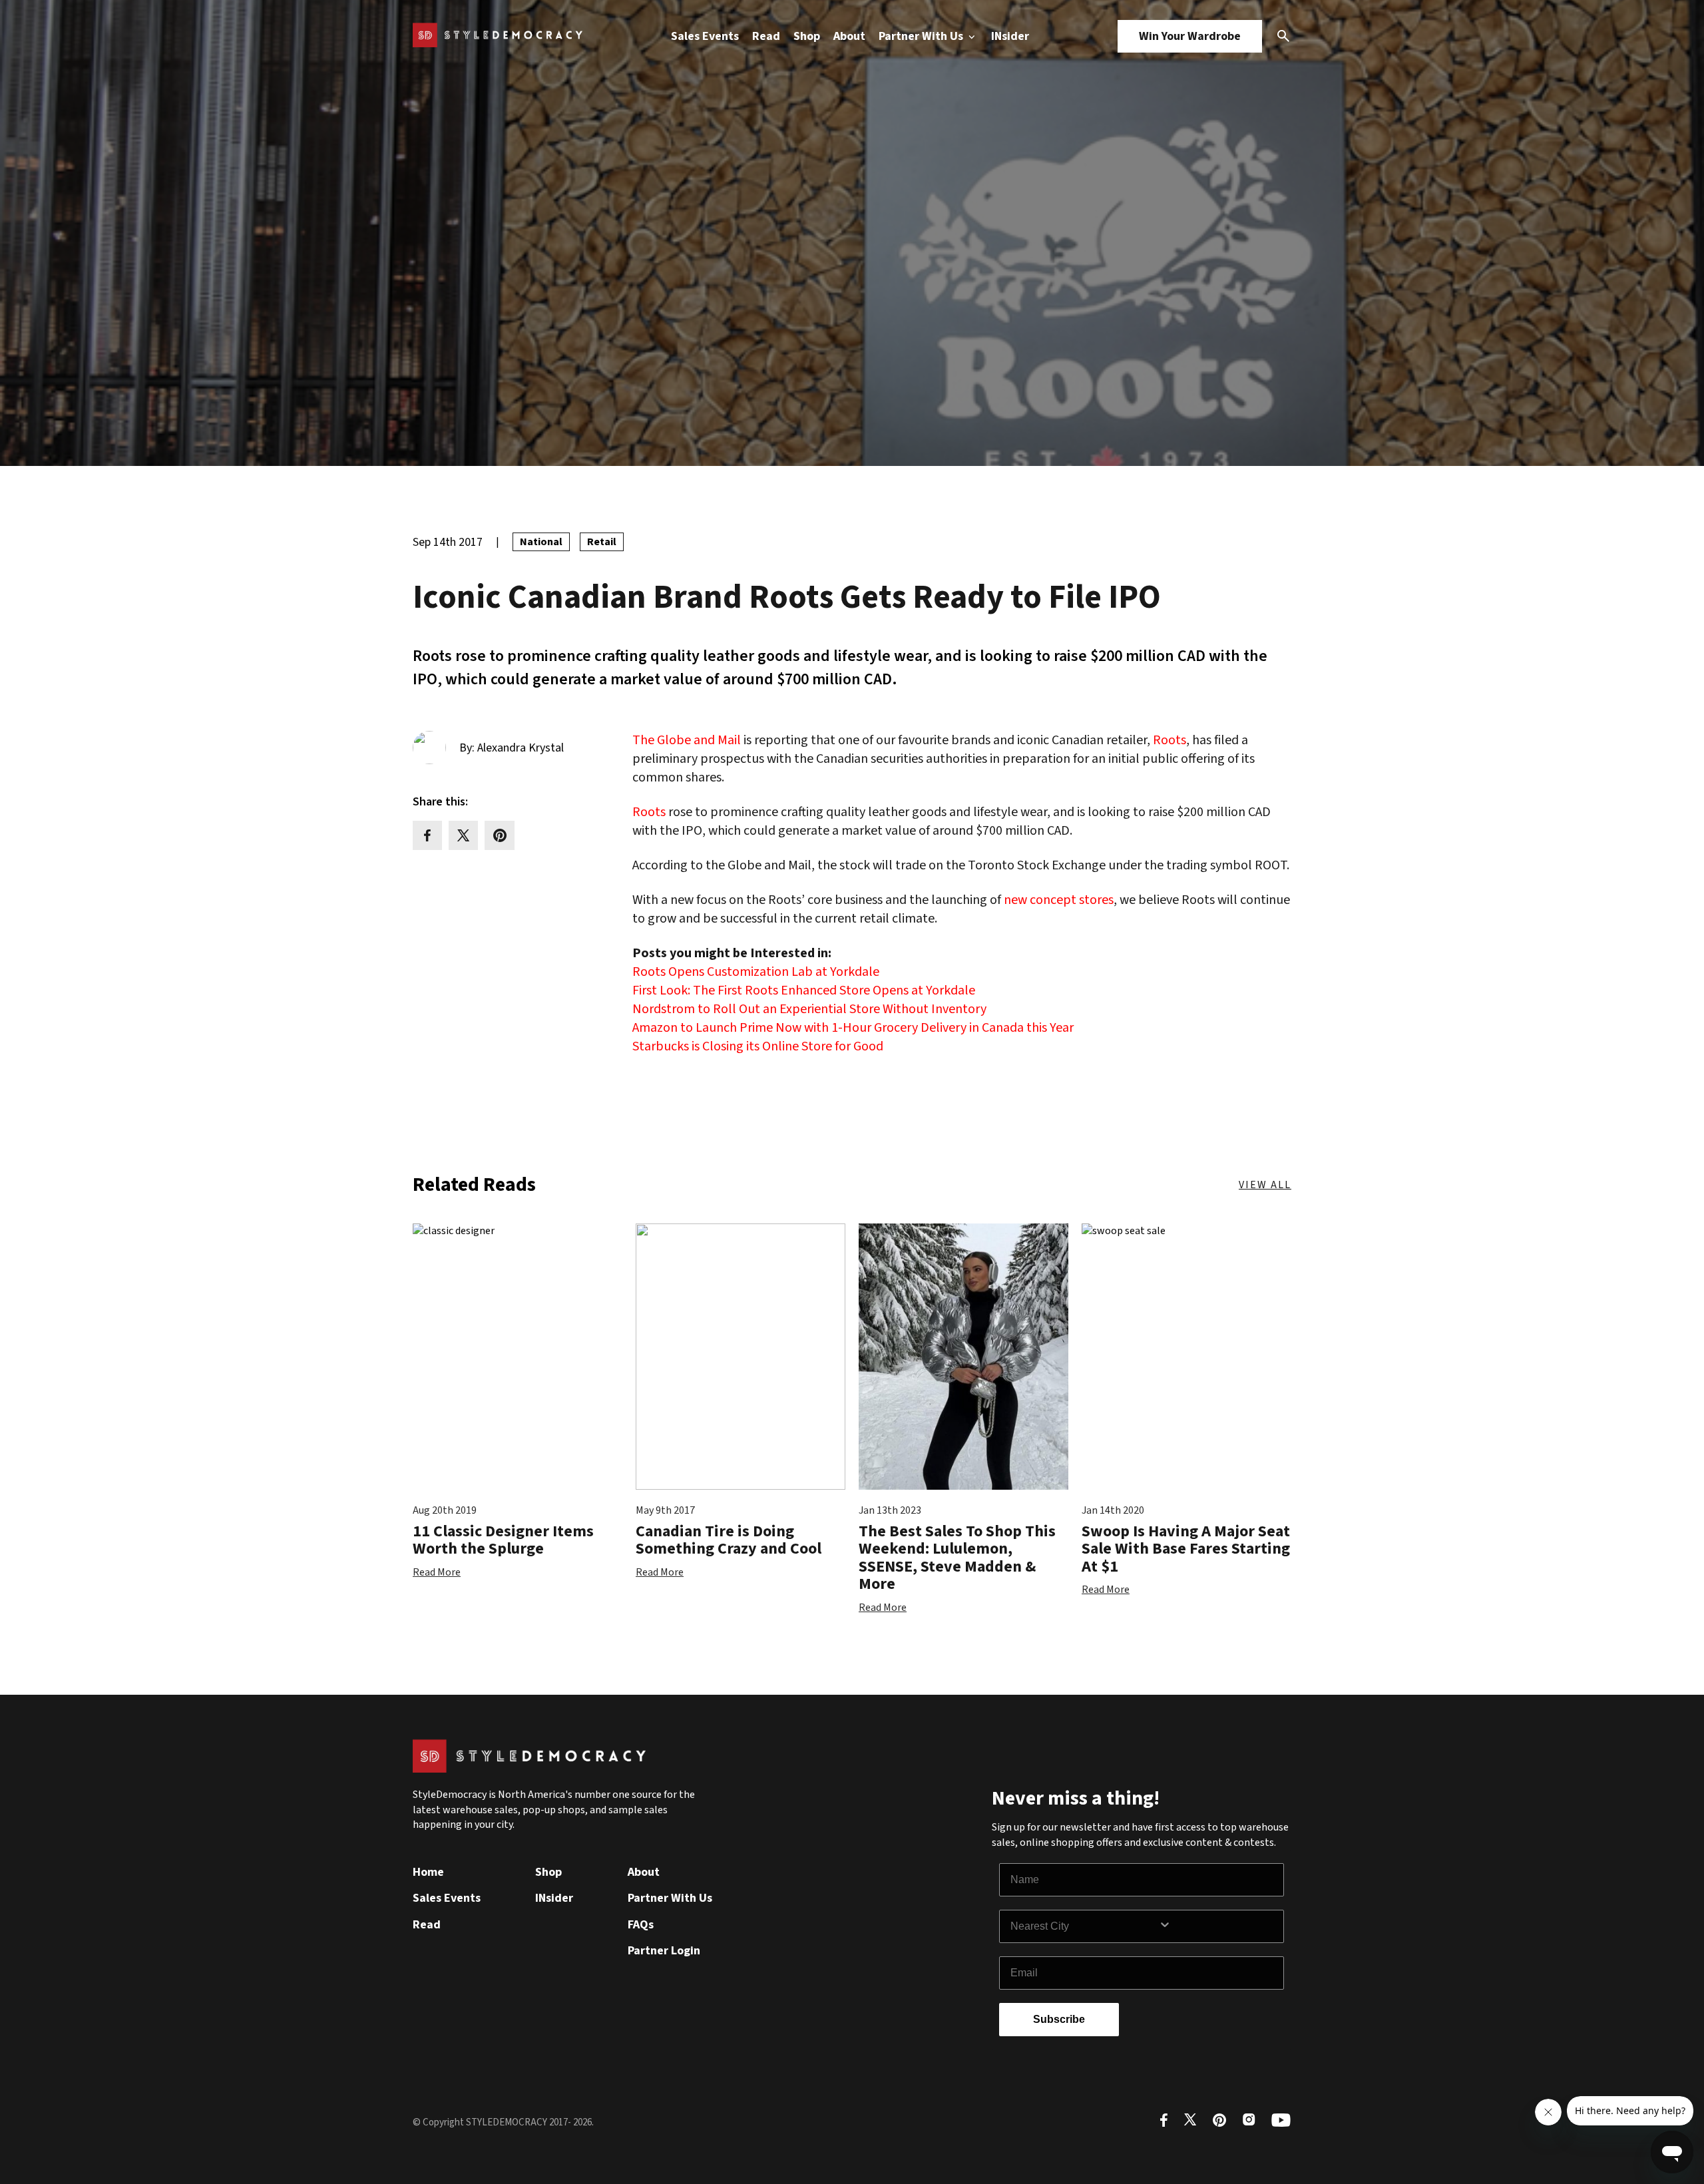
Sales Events (705, 36)
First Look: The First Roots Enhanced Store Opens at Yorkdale (804, 990)
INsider (1010, 36)
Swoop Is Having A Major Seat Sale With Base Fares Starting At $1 (1186, 1549)
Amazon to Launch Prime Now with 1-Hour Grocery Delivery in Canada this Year (853, 1028)
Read (766, 36)
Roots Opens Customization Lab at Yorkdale (756, 972)
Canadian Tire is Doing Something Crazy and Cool (729, 1540)
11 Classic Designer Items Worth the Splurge (503, 1540)
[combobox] (1084, 1926)
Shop (807, 36)
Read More (437, 1572)
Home (428, 1872)
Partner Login (664, 1951)
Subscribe (1059, 2019)
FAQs (641, 1925)
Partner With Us (922, 36)
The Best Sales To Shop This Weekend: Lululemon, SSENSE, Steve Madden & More (957, 1558)
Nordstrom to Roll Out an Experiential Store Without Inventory (809, 1009)
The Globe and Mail (687, 740)
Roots (1170, 740)
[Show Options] (1218, 1926)
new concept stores (1059, 900)
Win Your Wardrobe (1190, 36)
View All (1265, 1185)
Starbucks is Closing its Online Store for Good (758, 1046)
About (849, 36)
